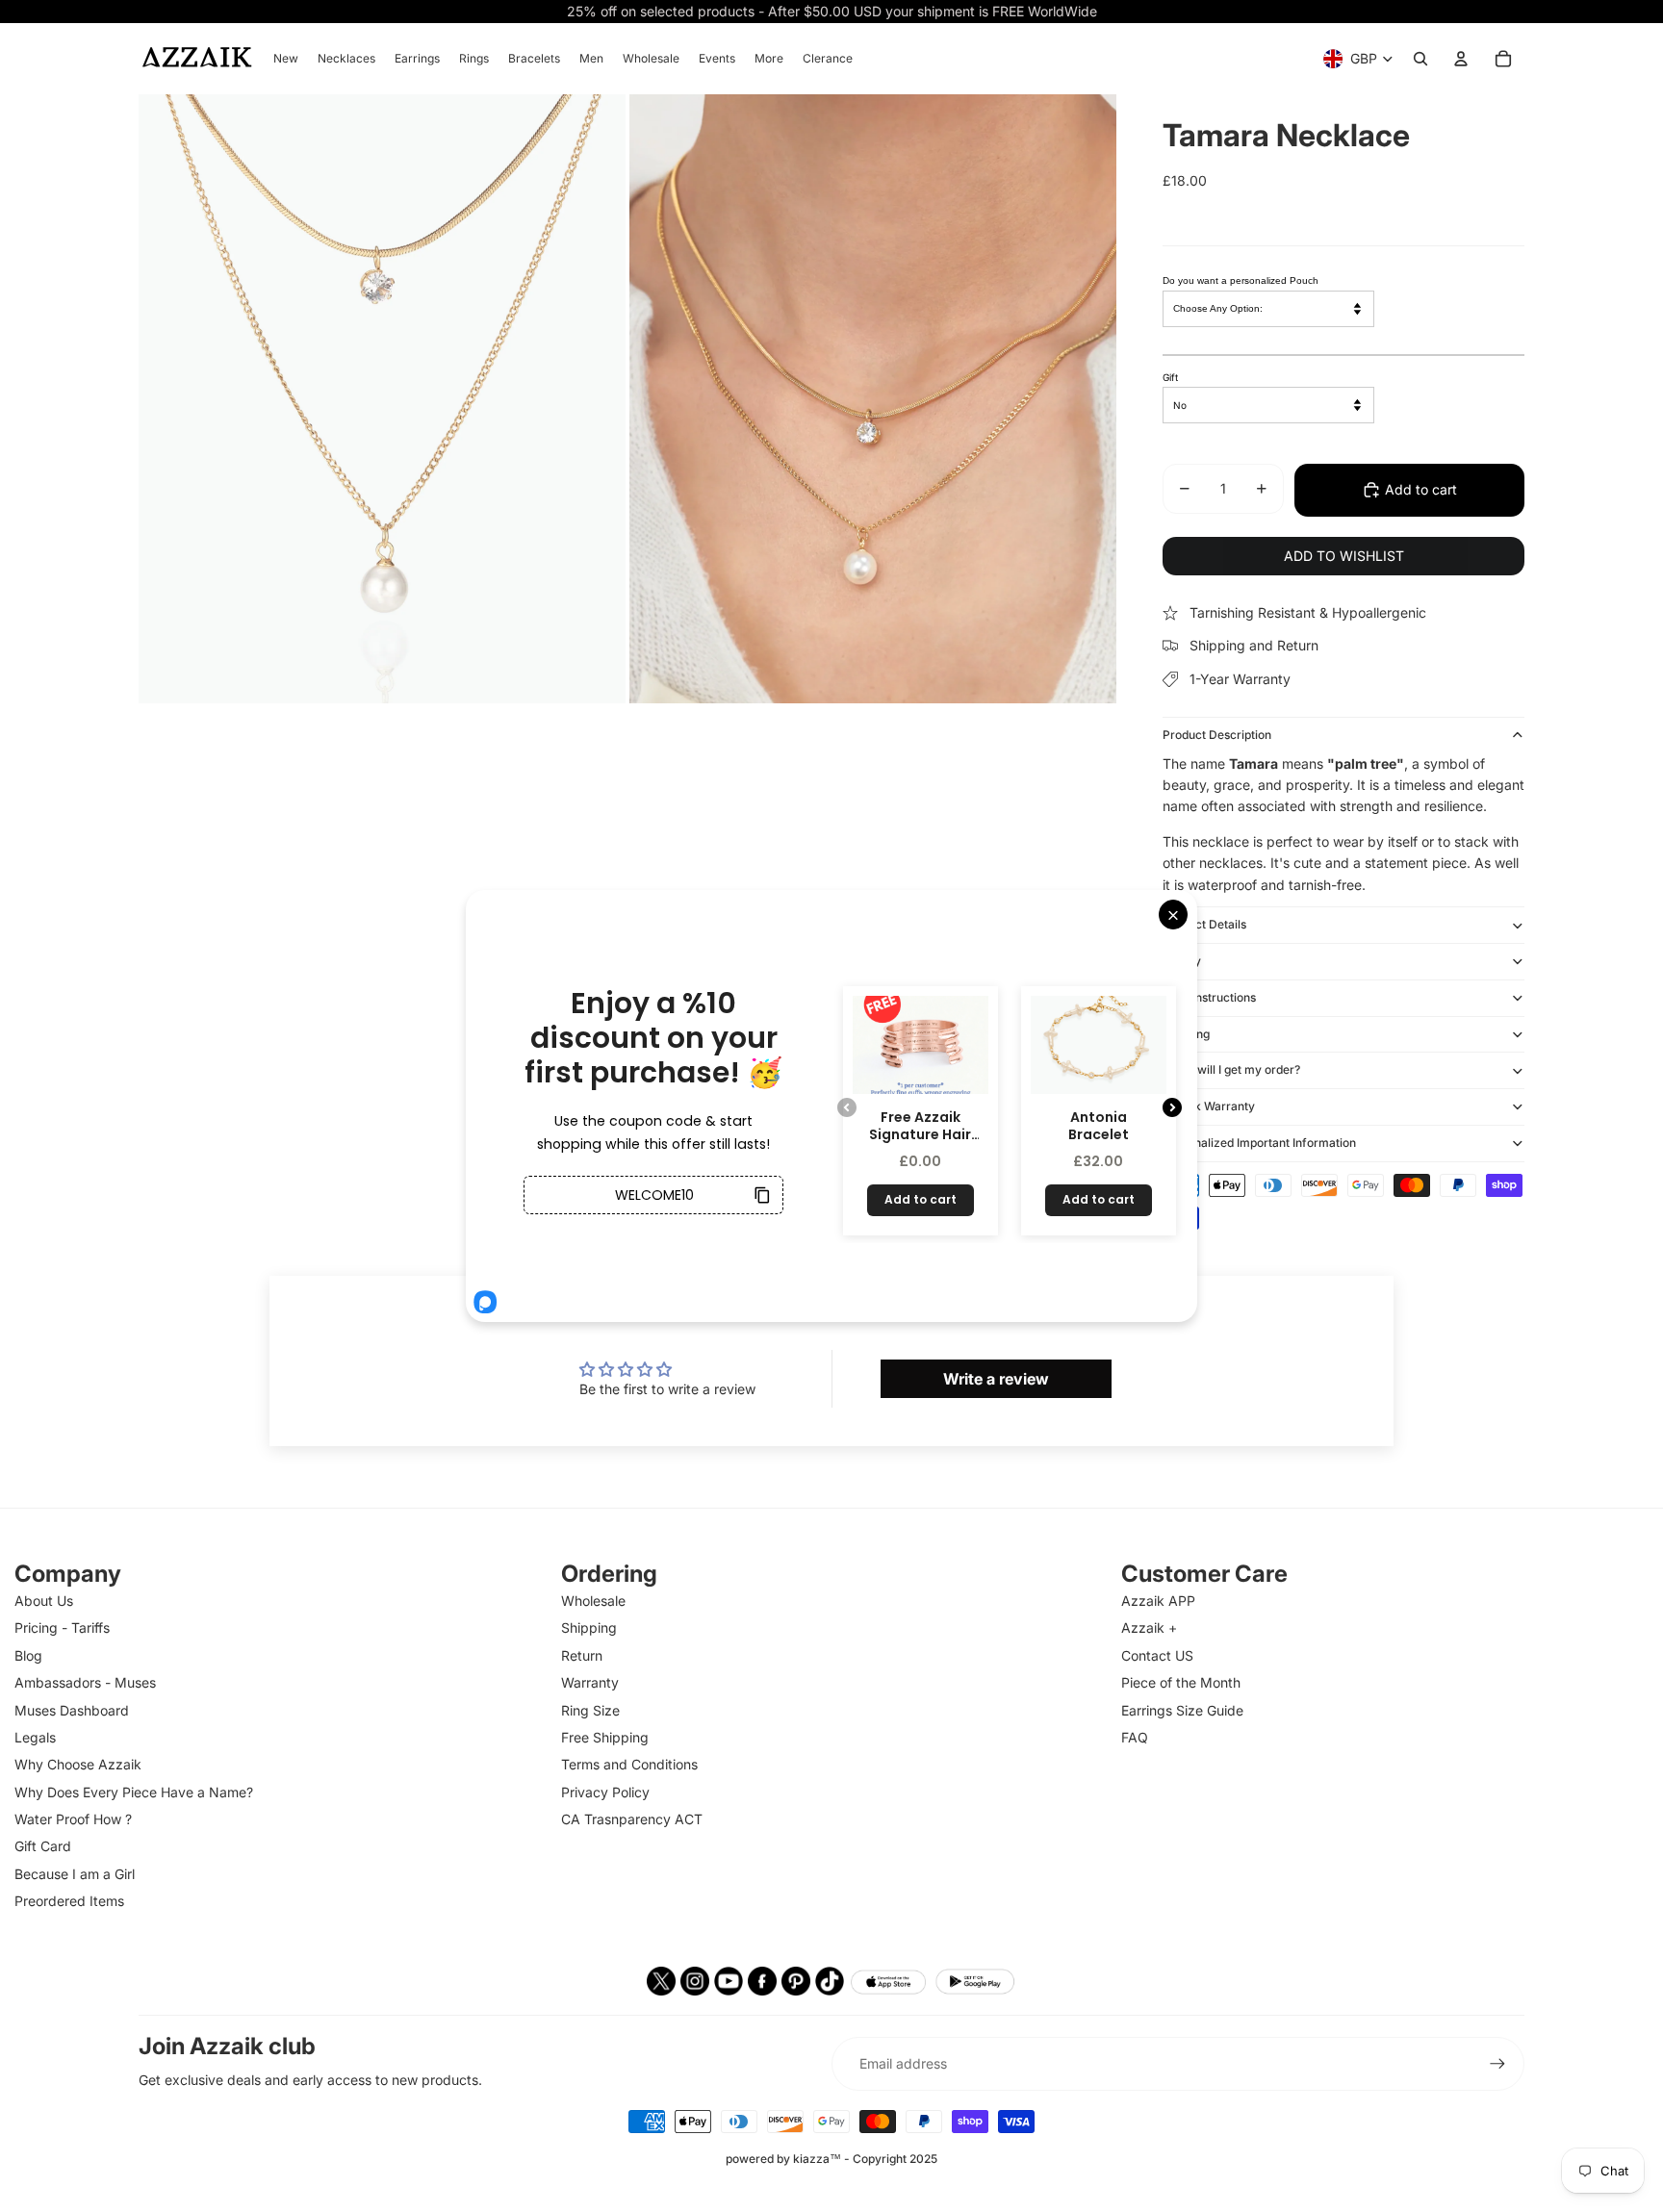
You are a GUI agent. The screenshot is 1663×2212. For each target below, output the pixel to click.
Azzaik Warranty (1209, 1106)
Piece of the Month (1181, 1682)
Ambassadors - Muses (85, 1682)
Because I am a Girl (75, 1874)
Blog (28, 1655)
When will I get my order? (1231, 1069)
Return (582, 1655)
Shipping (1186, 1034)
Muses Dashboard (72, 1710)
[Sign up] (1497, 2064)
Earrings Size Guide (1182, 1710)
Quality (1182, 961)
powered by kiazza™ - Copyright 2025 (831, 2159)
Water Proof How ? (73, 1819)
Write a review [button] (996, 1379)
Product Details (1204, 924)
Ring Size (590, 1710)
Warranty (590, 1682)
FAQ (1135, 1737)
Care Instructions (1209, 997)
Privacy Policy (605, 1792)
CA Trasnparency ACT (632, 1819)
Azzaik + (1149, 1627)
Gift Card (43, 1846)
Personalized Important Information (1259, 1143)
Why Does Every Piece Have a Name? (134, 1792)
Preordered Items (69, 1901)
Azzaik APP (1158, 1601)
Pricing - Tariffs (62, 1627)
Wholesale (593, 1601)
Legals (35, 1737)
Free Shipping (605, 1737)
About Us (44, 1601)
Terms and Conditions (629, 1764)
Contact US (1157, 1655)
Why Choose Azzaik (78, 1764)
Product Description (1217, 735)
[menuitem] (286, 59)
